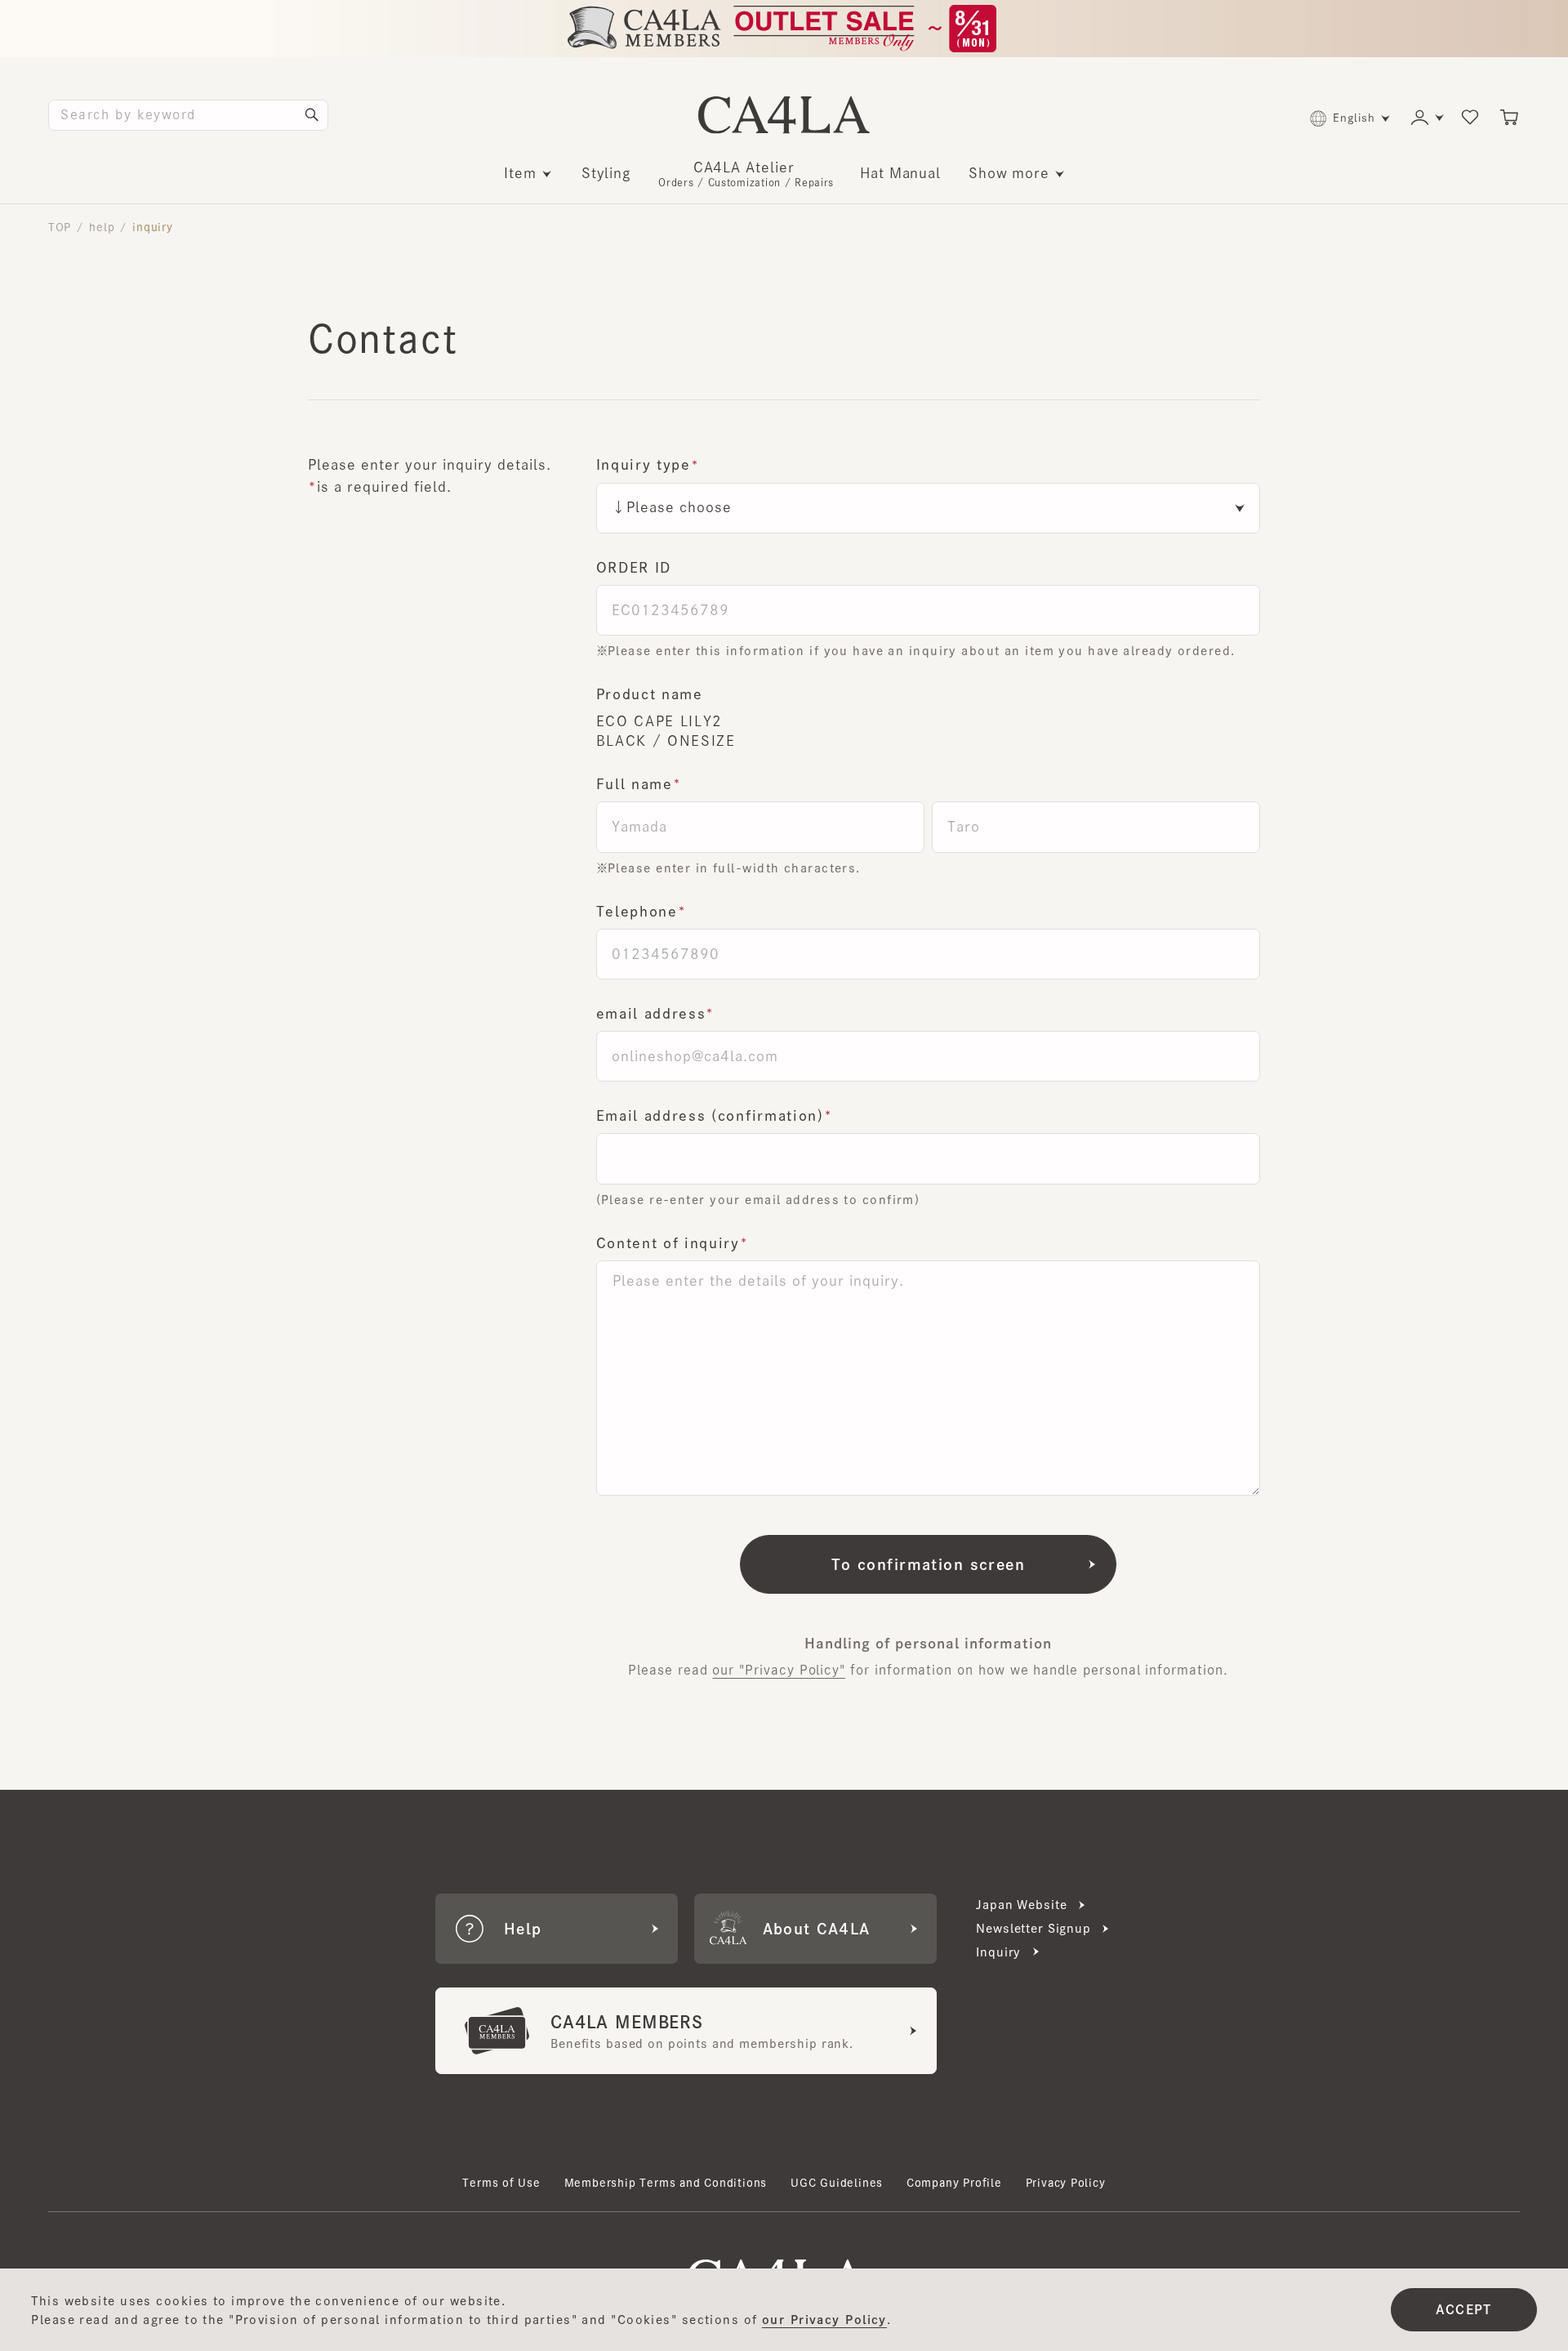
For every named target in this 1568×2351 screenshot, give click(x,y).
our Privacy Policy (824, 2320)
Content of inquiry (668, 1243)
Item (520, 173)
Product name (650, 694)
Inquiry (998, 1952)
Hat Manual (900, 173)
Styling (607, 173)
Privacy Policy (1066, 2183)
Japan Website (1021, 1905)
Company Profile (954, 2183)
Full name (635, 784)
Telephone (637, 911)
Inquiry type (644, 464)
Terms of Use (501, 2183)
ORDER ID (634, 567)
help (102, 227)
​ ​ (746, 174)
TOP (60, 227)
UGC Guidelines (837, 2183)
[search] (312, 115)
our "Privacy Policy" (779, 1670)
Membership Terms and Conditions (666, 2183)
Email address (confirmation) (710, 1115)
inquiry (153, 227)
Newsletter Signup (1033, 1928)
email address (651, 1013)
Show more (1009, 173)
